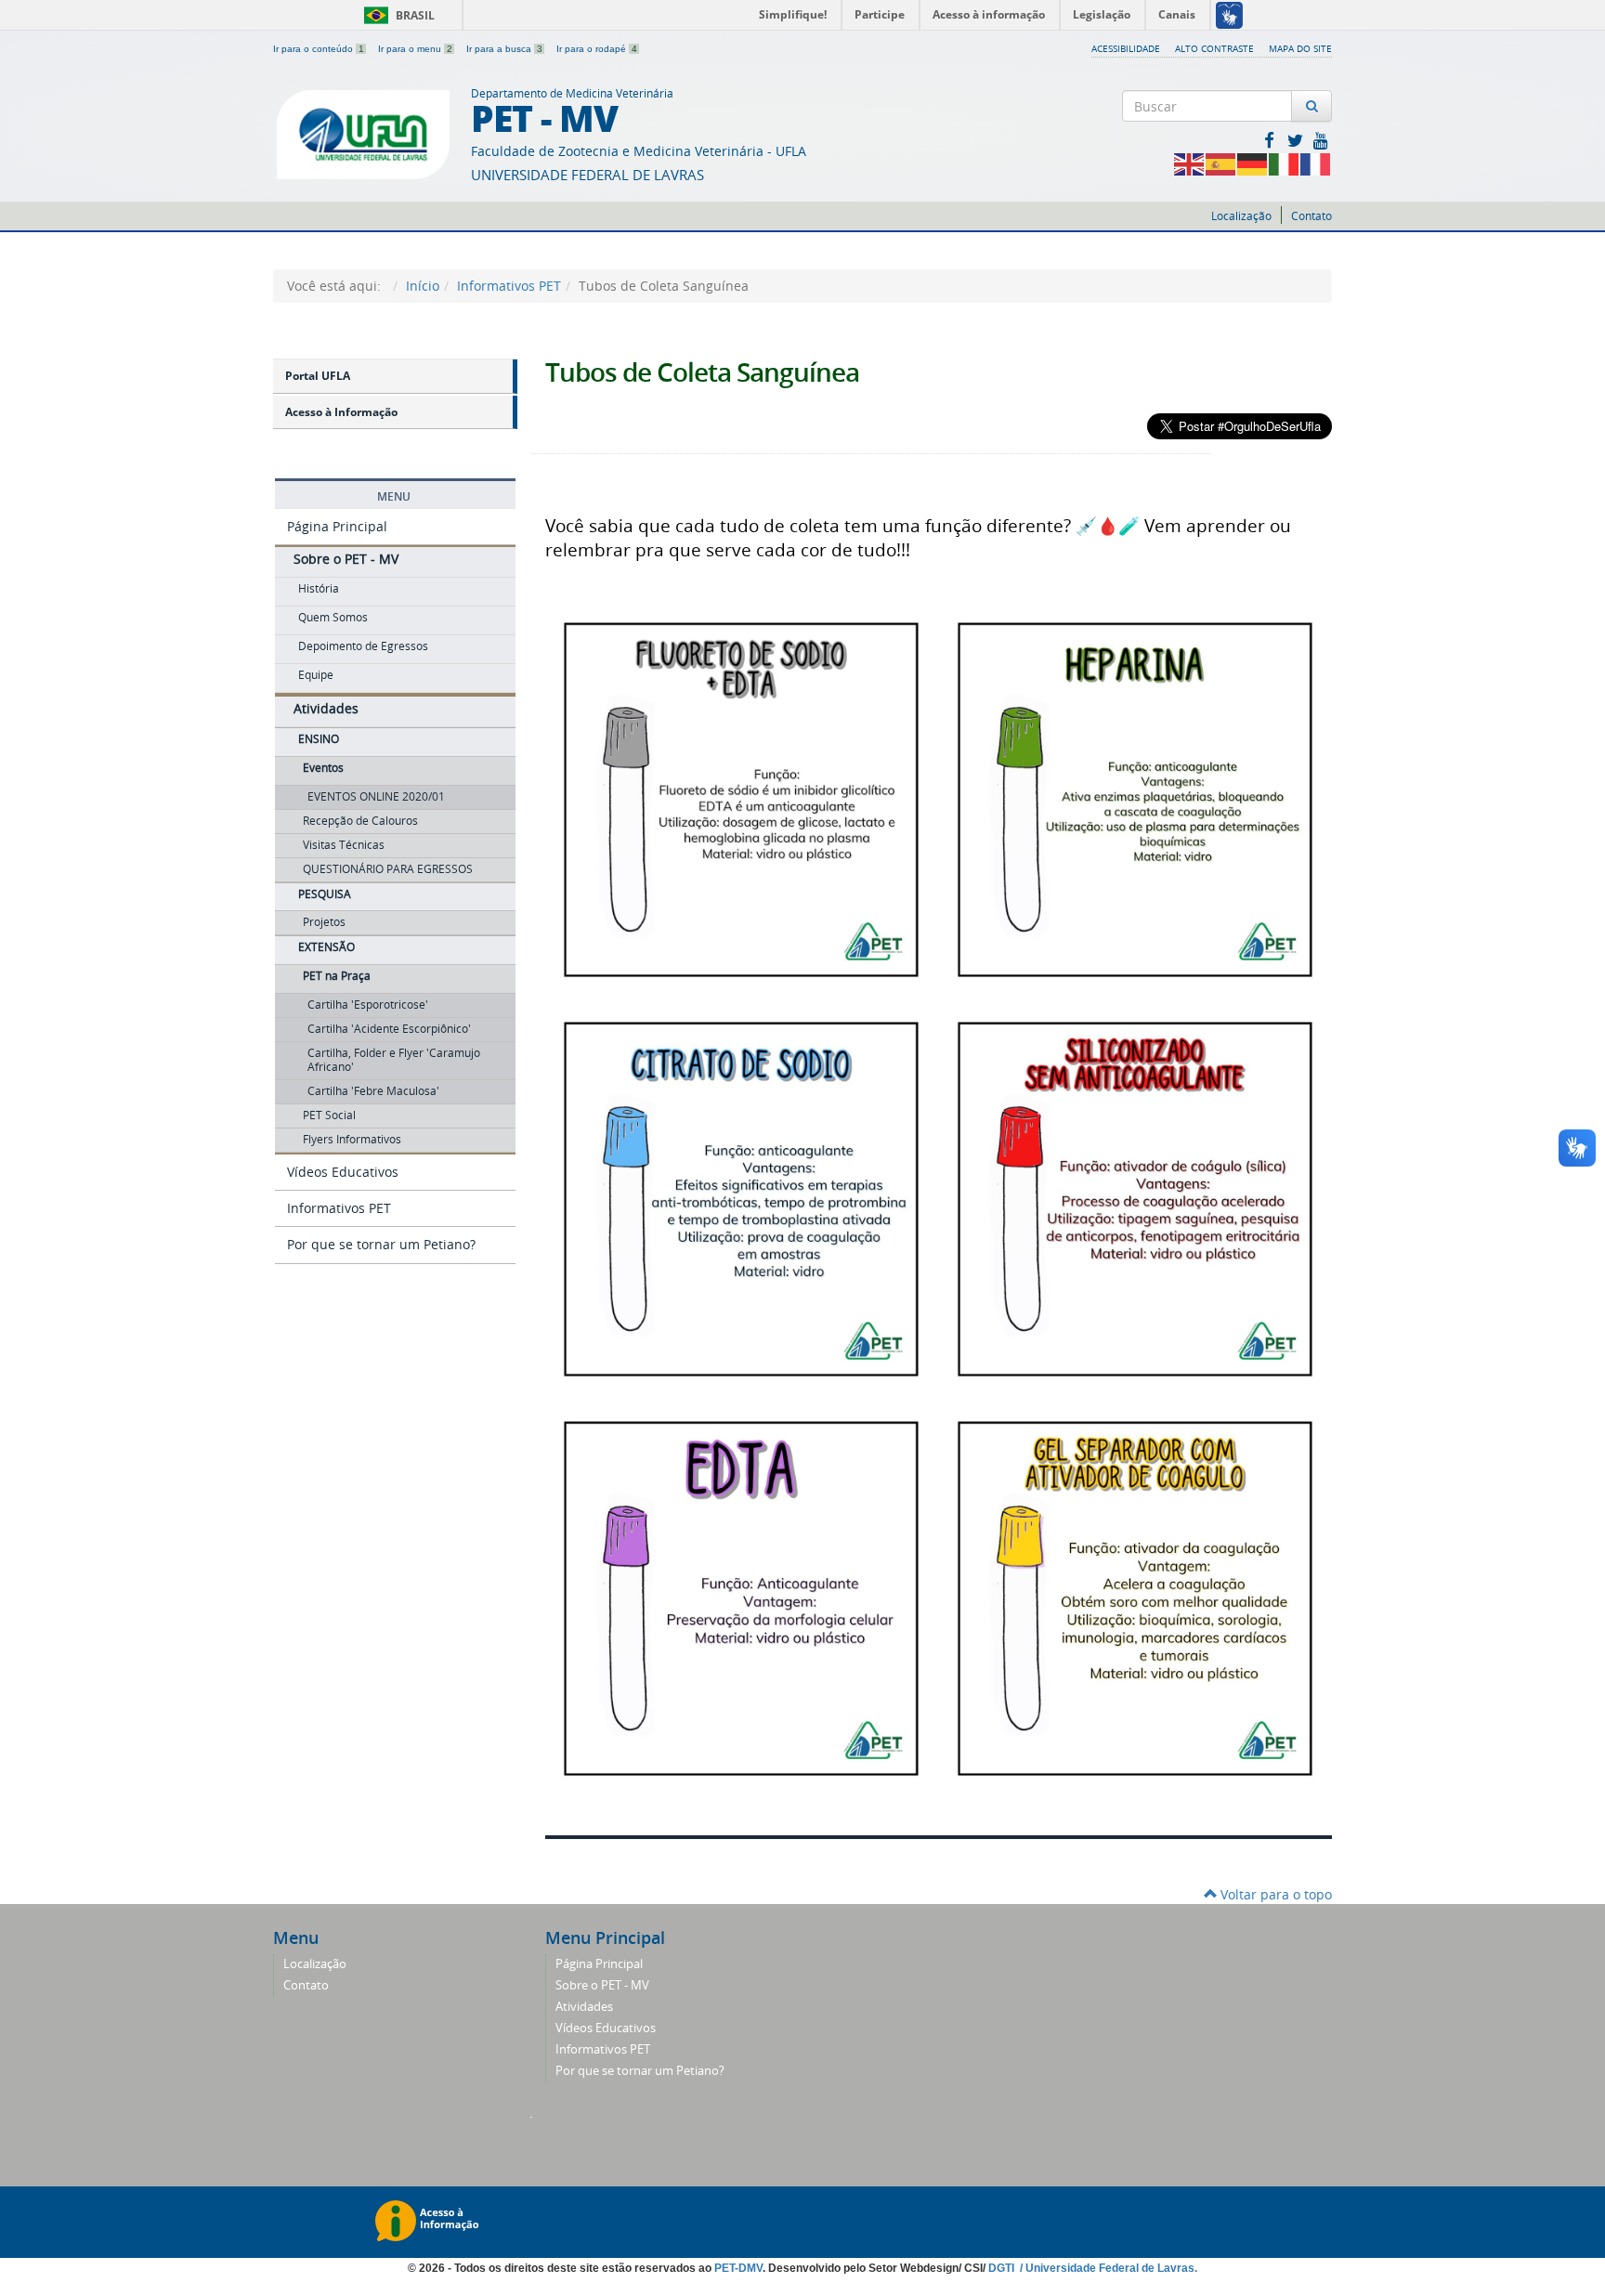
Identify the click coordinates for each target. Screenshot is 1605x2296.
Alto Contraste (1214, 48)
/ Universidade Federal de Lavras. (1107, 2268)
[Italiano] (1285, 163)
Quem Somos (333, 617)
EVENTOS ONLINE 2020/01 (376, 796)
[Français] (1316, 163)
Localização (1241, 216)
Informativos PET (509, 286)
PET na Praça (337, 976)
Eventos (323, 768)
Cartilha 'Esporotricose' (368, 1004)
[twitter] (1297, 140)
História (319, 588)
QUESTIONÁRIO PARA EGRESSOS (388, 869)
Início (423, 286)
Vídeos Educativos (343, 1172)
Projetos (324, 922)
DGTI (1003, 2268)
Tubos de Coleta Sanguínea (702, 372)
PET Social (329, 1115)
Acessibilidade (1126, 48)
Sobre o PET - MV (346, 559)
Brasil (396, 15)
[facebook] (1271, 140)
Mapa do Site (1300, 48)
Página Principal (337, 526)
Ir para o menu (415, 49)
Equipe (316, 675)
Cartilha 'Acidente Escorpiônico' (389, 1029)
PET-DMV (738, 2268)
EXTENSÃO (326, 947)
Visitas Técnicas (344, 845)
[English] (1190, 163)
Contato (1311, 216)
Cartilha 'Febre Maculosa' (373, 1091)
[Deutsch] (1253, 163)
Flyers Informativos (352, 1139)
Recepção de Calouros (360, 821)
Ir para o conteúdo (319, 49)
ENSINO (319, 739)
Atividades (326, 708)
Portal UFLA (318, 376)
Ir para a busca (504, 49)
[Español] (1221, 163)
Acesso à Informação (341, 412)
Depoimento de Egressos (363, 646)
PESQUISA (325, 894)
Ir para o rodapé (597, 49)
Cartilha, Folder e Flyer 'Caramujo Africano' (394, 1060)
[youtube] (1321, 140)
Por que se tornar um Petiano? (381, 1244)
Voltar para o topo (1274, 1894)
